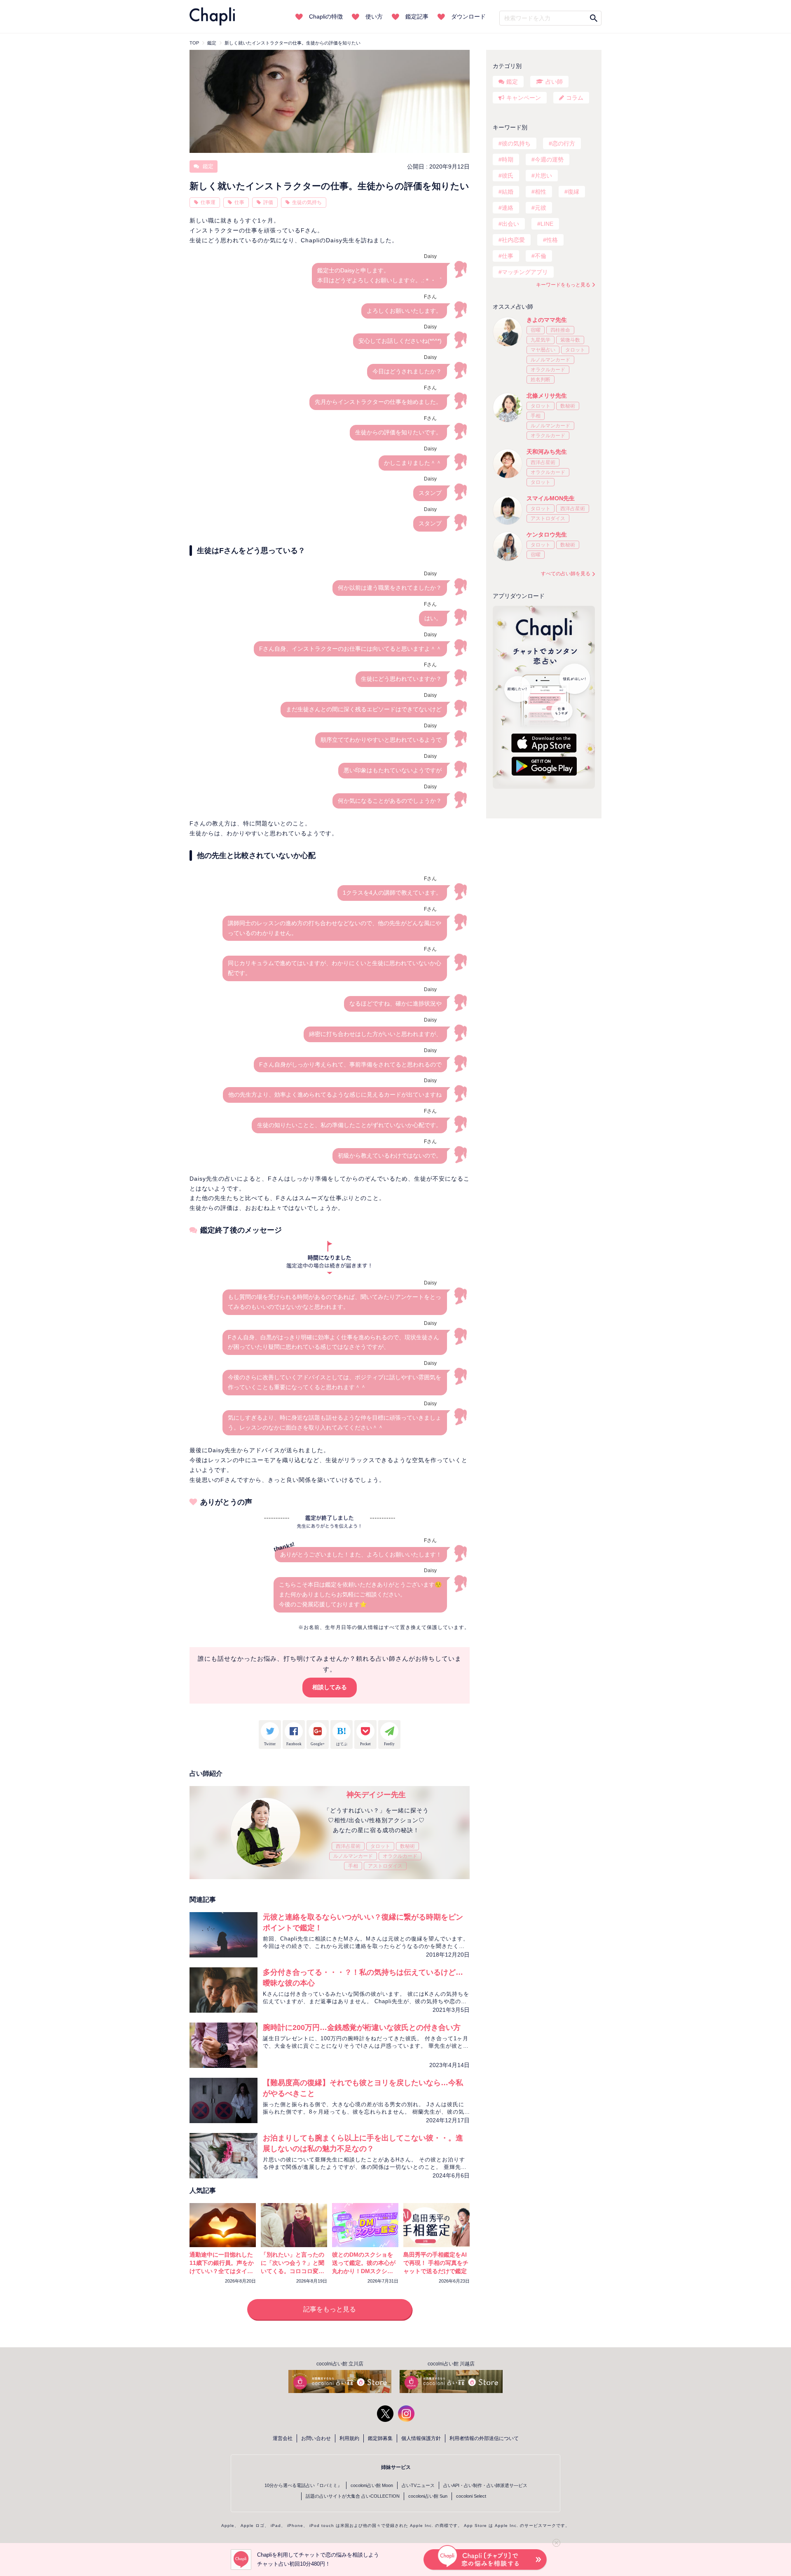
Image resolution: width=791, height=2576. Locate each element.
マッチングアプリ (525, 272)
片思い (543, 176)
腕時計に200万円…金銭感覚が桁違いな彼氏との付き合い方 (362, 2028)
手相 (353, 1866)
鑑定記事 (417, 16)
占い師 (554, 82)
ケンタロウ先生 (547, 534)
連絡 (508, 208)
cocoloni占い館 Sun (428, 2496)
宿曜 (536, 330)
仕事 (239, 202)
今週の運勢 (549, 159)
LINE (547, 224)
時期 (508, 159)
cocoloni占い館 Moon (372, 2485)
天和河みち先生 (547, 452)
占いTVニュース (418, 2485)
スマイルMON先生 (551, 498)
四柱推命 (560, 330)
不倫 (541, 256)
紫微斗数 (570, 340)
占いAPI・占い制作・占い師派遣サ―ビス (485, 2485)
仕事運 (208, 202)
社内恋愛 (513, 240)
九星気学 (541, 340)
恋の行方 (564, 143)
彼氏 (508, 176)
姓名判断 (541, 380)
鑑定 (207, 166)
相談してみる (330, 1687)
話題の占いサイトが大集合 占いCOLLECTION (353, 2496)
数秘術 (407, 1846)
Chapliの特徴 (326, 16)
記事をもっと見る (330, 2309)
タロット (380, 1846)
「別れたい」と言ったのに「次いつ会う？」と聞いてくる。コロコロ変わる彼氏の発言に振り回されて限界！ (293, 2271)
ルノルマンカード (353, 1856)
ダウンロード (468, 16)
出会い (510, 224)
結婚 (508, 192)
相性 (541, 192)
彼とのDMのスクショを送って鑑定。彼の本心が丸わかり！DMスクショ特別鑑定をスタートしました (364, 2271)
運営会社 (283, 2438)
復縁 (573, 192)
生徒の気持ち (307, 202)
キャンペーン (524, 98)
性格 (552, 240)
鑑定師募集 (380, 2438)
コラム (575, 98)
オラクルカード (400, 1856)
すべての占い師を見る (566, 574)
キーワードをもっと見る (563, 285)
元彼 (541, 208)
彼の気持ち (516, 143)
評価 (268, 202)
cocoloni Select (471, 2496)
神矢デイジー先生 (376, 1795)
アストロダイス (385, 1866)
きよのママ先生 (547, 320)
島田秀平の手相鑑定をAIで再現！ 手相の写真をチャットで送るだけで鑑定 (436, 2263)
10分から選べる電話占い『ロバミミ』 (303, 2485)
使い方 (374, 16)
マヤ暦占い (543, 350)
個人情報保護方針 (421, 2438)
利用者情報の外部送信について (484, 2438)
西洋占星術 (348, 1846)
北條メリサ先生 (547, 396)
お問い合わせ (316, 2438)
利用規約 (349, 2438)
